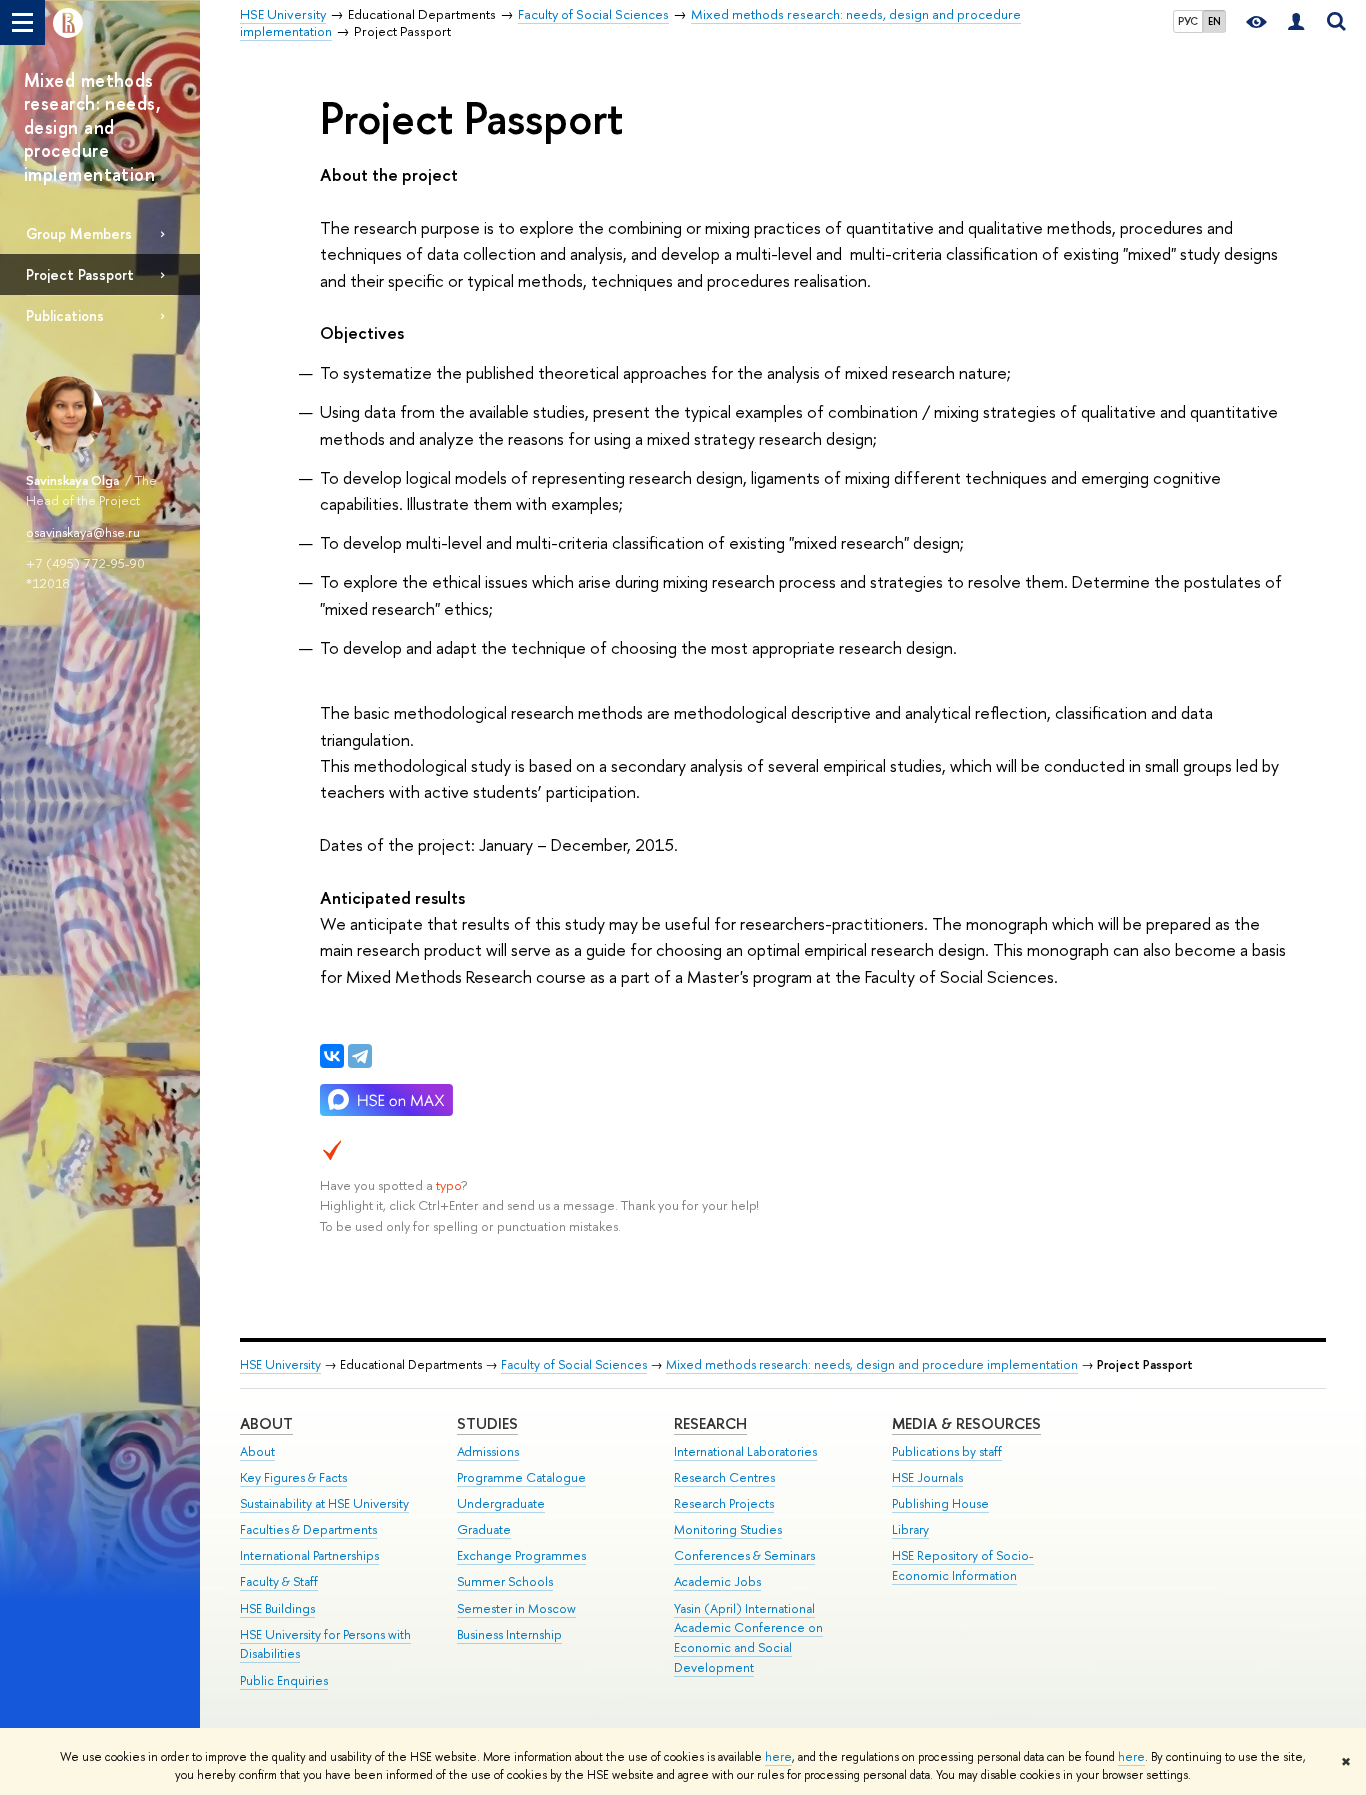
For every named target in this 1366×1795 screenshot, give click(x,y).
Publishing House (940, 1503)
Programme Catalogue (521, 1477)
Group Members (79, 233)
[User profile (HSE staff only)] (1296, 22)
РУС (1188, 21)
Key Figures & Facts (293, 1477)
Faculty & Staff (279, 1581)
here (778, 1757)
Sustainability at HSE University (324, 1503)
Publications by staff (947, 1451)
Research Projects (724, 1503)
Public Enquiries (284, 1680)
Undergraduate (501, 1503)
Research (710, 1423)
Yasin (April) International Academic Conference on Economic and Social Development (748, 1638)
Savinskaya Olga (74, 480)
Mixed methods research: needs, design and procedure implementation (872, 1364)
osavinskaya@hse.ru (83, 532)
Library (910, 1529)
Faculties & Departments (308, 1529)
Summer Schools (505, 1581)
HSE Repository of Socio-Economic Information (963, 1565)
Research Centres (724, 1477)
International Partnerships (309, 1555)
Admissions (488, 1451)
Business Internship (509, 1634)
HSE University (280, 1364)
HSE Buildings (277, 1608)
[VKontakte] (332, 1056)
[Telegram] (360, 1056)
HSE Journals (927, 1477)
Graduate (484, 1529)
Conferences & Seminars (744, 1555)
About (266, 1423)
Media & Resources (966, 1423)
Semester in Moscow (516, 1608)
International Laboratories (745, 1451)
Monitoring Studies (728, 1529)
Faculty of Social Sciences (574, 1364)
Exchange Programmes (521, 1555)
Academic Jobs (717, 1581)
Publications (65, 315)
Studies (487, 1423)
